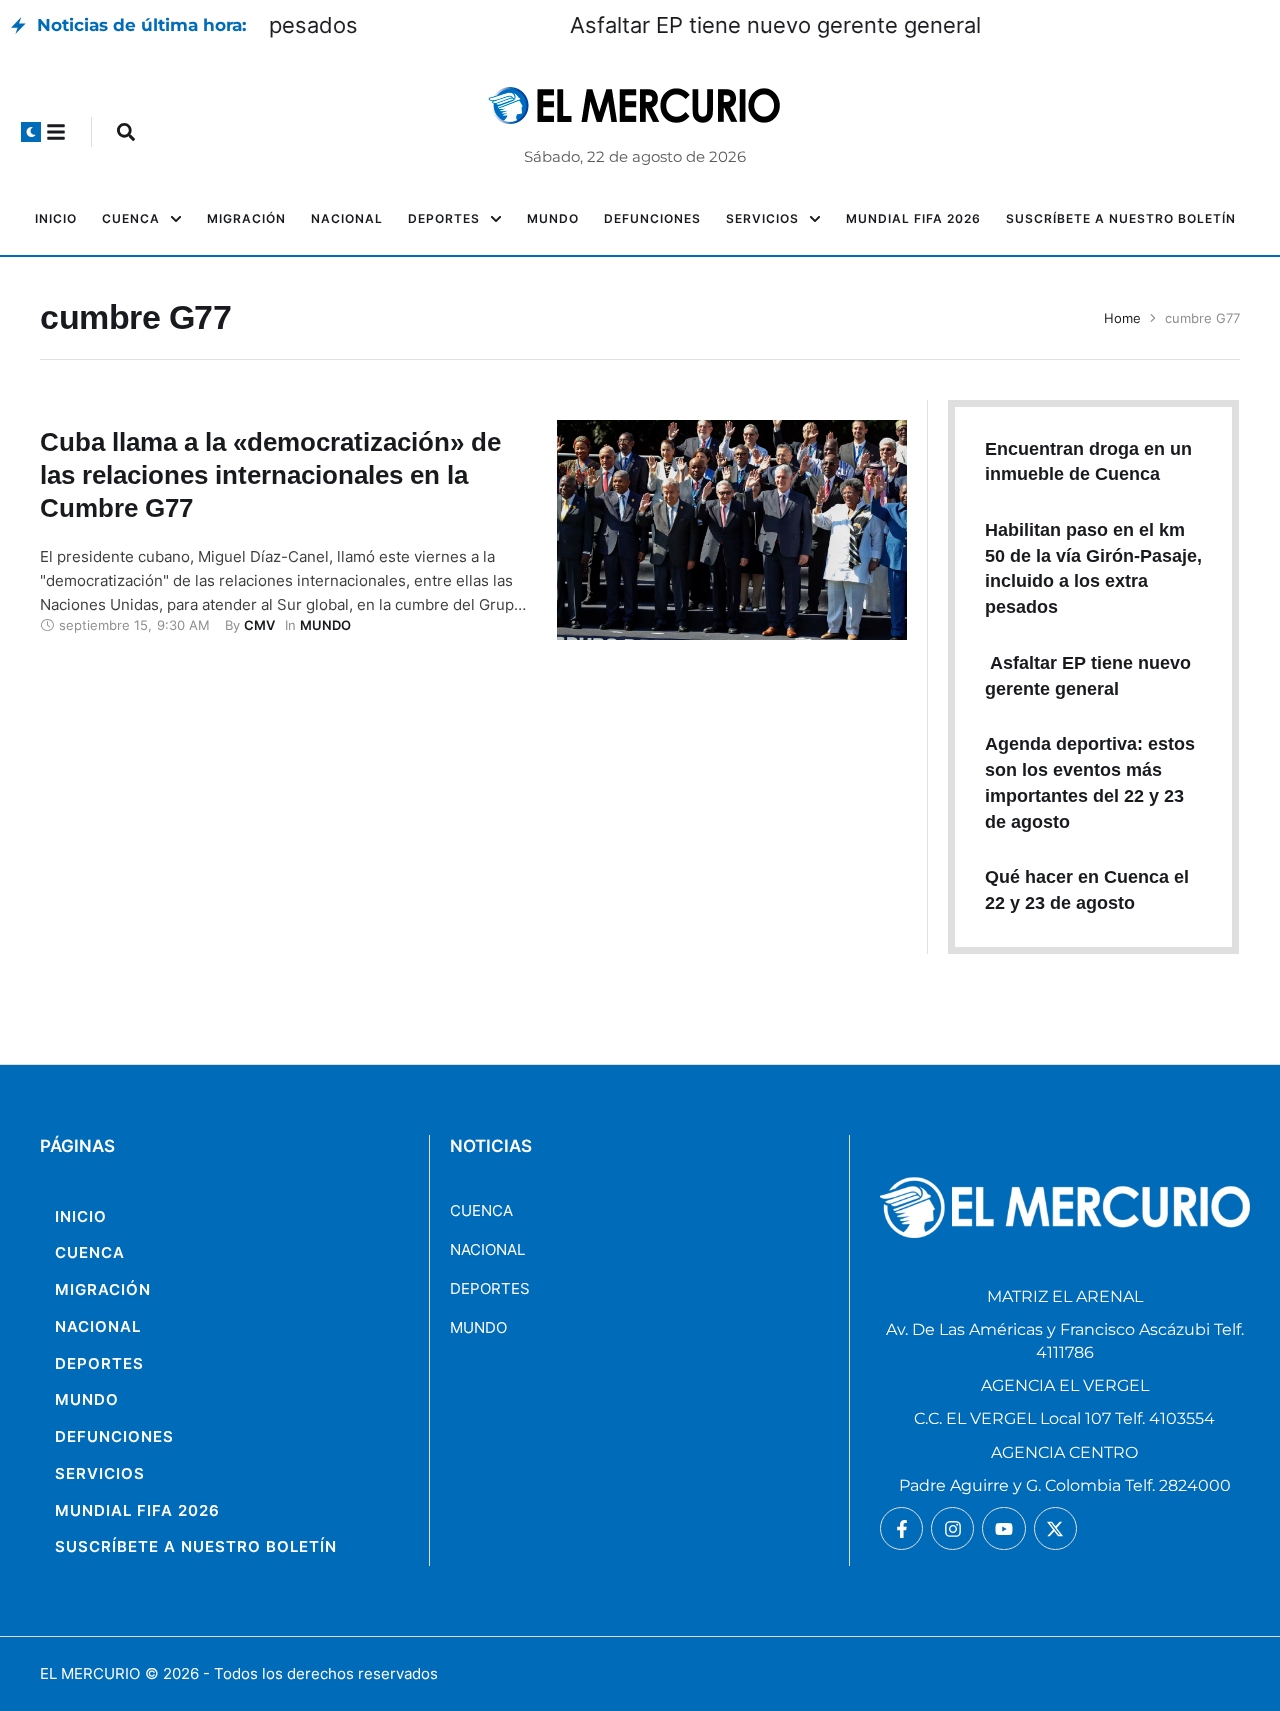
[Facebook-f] (901, 1528)
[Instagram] (952, 1528)
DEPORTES (490, 1288)
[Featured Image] (731, 530)
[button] (31, 132)
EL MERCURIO (90, 1673)
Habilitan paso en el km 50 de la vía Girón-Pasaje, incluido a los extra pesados (671, 25)
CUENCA (481, 1210)
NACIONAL (487, 1249)
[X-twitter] (1055, 1528)
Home (1122, 318)
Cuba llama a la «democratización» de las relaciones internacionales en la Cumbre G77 (270, 475)
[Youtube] (1003, 1528)
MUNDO (478, 1327)
